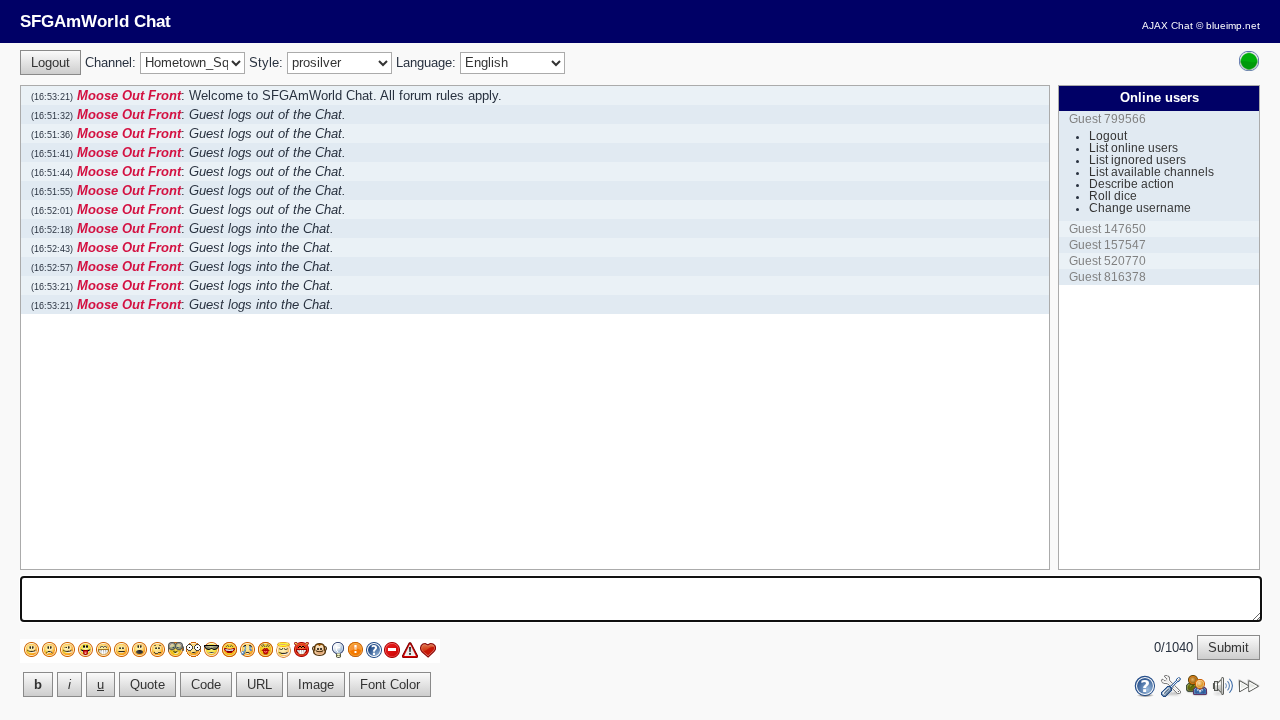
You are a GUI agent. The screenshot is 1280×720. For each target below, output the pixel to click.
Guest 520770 (1107, 261)
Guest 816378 (1107, 277)
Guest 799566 (1107, 119)
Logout (1108, 136)
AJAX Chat (1167, 25)
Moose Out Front (129, 95)
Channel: (110, 62)
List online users (1133, 148)
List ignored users (1137, 160)
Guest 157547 (1107, 245)
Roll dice (1113, 196)
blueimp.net (1233, 25)
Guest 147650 (1107, 229)
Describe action (1131, 184)
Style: (266, 62)
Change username (1140, 208)
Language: (426, 62)
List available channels (1151, 172)
